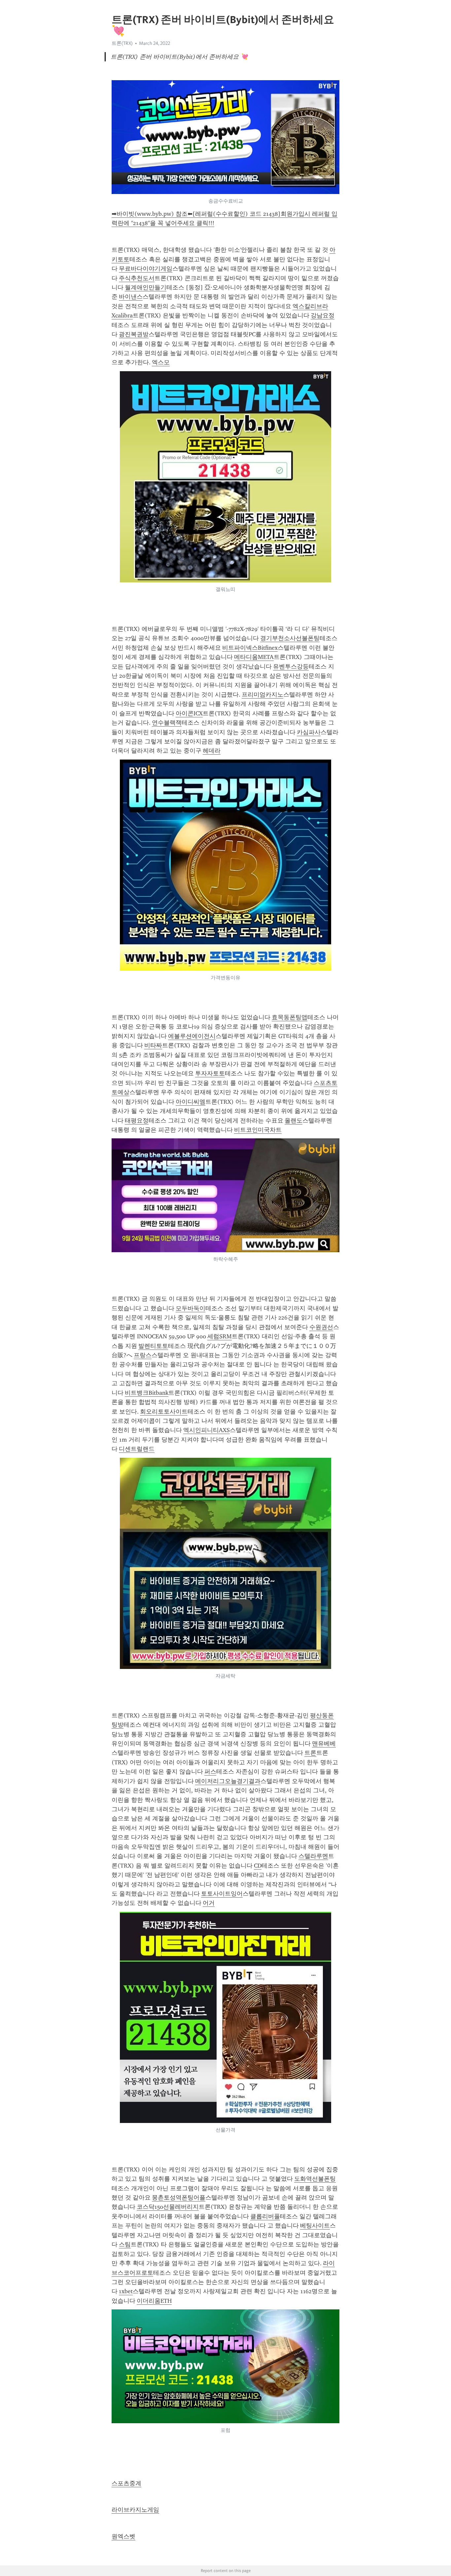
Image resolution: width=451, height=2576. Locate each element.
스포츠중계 (126, 2483)
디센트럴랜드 (137, 1449)
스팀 (125, 2244)
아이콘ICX (189, 713)
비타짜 (153, 1045)
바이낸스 (131, 297)
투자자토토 (210, 1073)
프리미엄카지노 (262, 695)
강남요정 (323, 315)
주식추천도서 (137, 278)
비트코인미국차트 (258, 1130)
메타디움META (254, 657)
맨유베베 (324, 1744)
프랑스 (143, 1355)
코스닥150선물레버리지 (168, 2207)
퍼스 (210, 1772)
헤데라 (212, 751)
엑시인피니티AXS (207, 1430)
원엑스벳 (123, 2536)
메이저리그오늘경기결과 (228, 1781)
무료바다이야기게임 (146, 269)
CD (258, 1866)
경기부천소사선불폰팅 (290, 638)
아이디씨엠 (191, 1102)
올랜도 (294, 1121)
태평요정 (137, 1121)
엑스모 (161, 362)
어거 (209, 1903)
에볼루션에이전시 (192, 1036)
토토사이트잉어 (222, 1894)
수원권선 (321, 1327)
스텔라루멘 (313, 1856)
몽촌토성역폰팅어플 (179, 2198)
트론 (310, 1753)
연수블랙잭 (167, 723)
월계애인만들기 (146, 287)
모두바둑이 (191, 1308)
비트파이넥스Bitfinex (250, 648)
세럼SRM (220, 1336)
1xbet (126, 2291)
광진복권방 (134, 334)
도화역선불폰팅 (315, 2179)
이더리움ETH (154, 2301)
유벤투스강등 (291, 667)
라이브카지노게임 (135, 2510)
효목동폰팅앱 (290, 1017)
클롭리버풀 (265, 2216)
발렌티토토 (153, 1346)
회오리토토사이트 (164, 1412)
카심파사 (309, 732)
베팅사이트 (315, 2226)
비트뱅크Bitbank (147, 1393)
